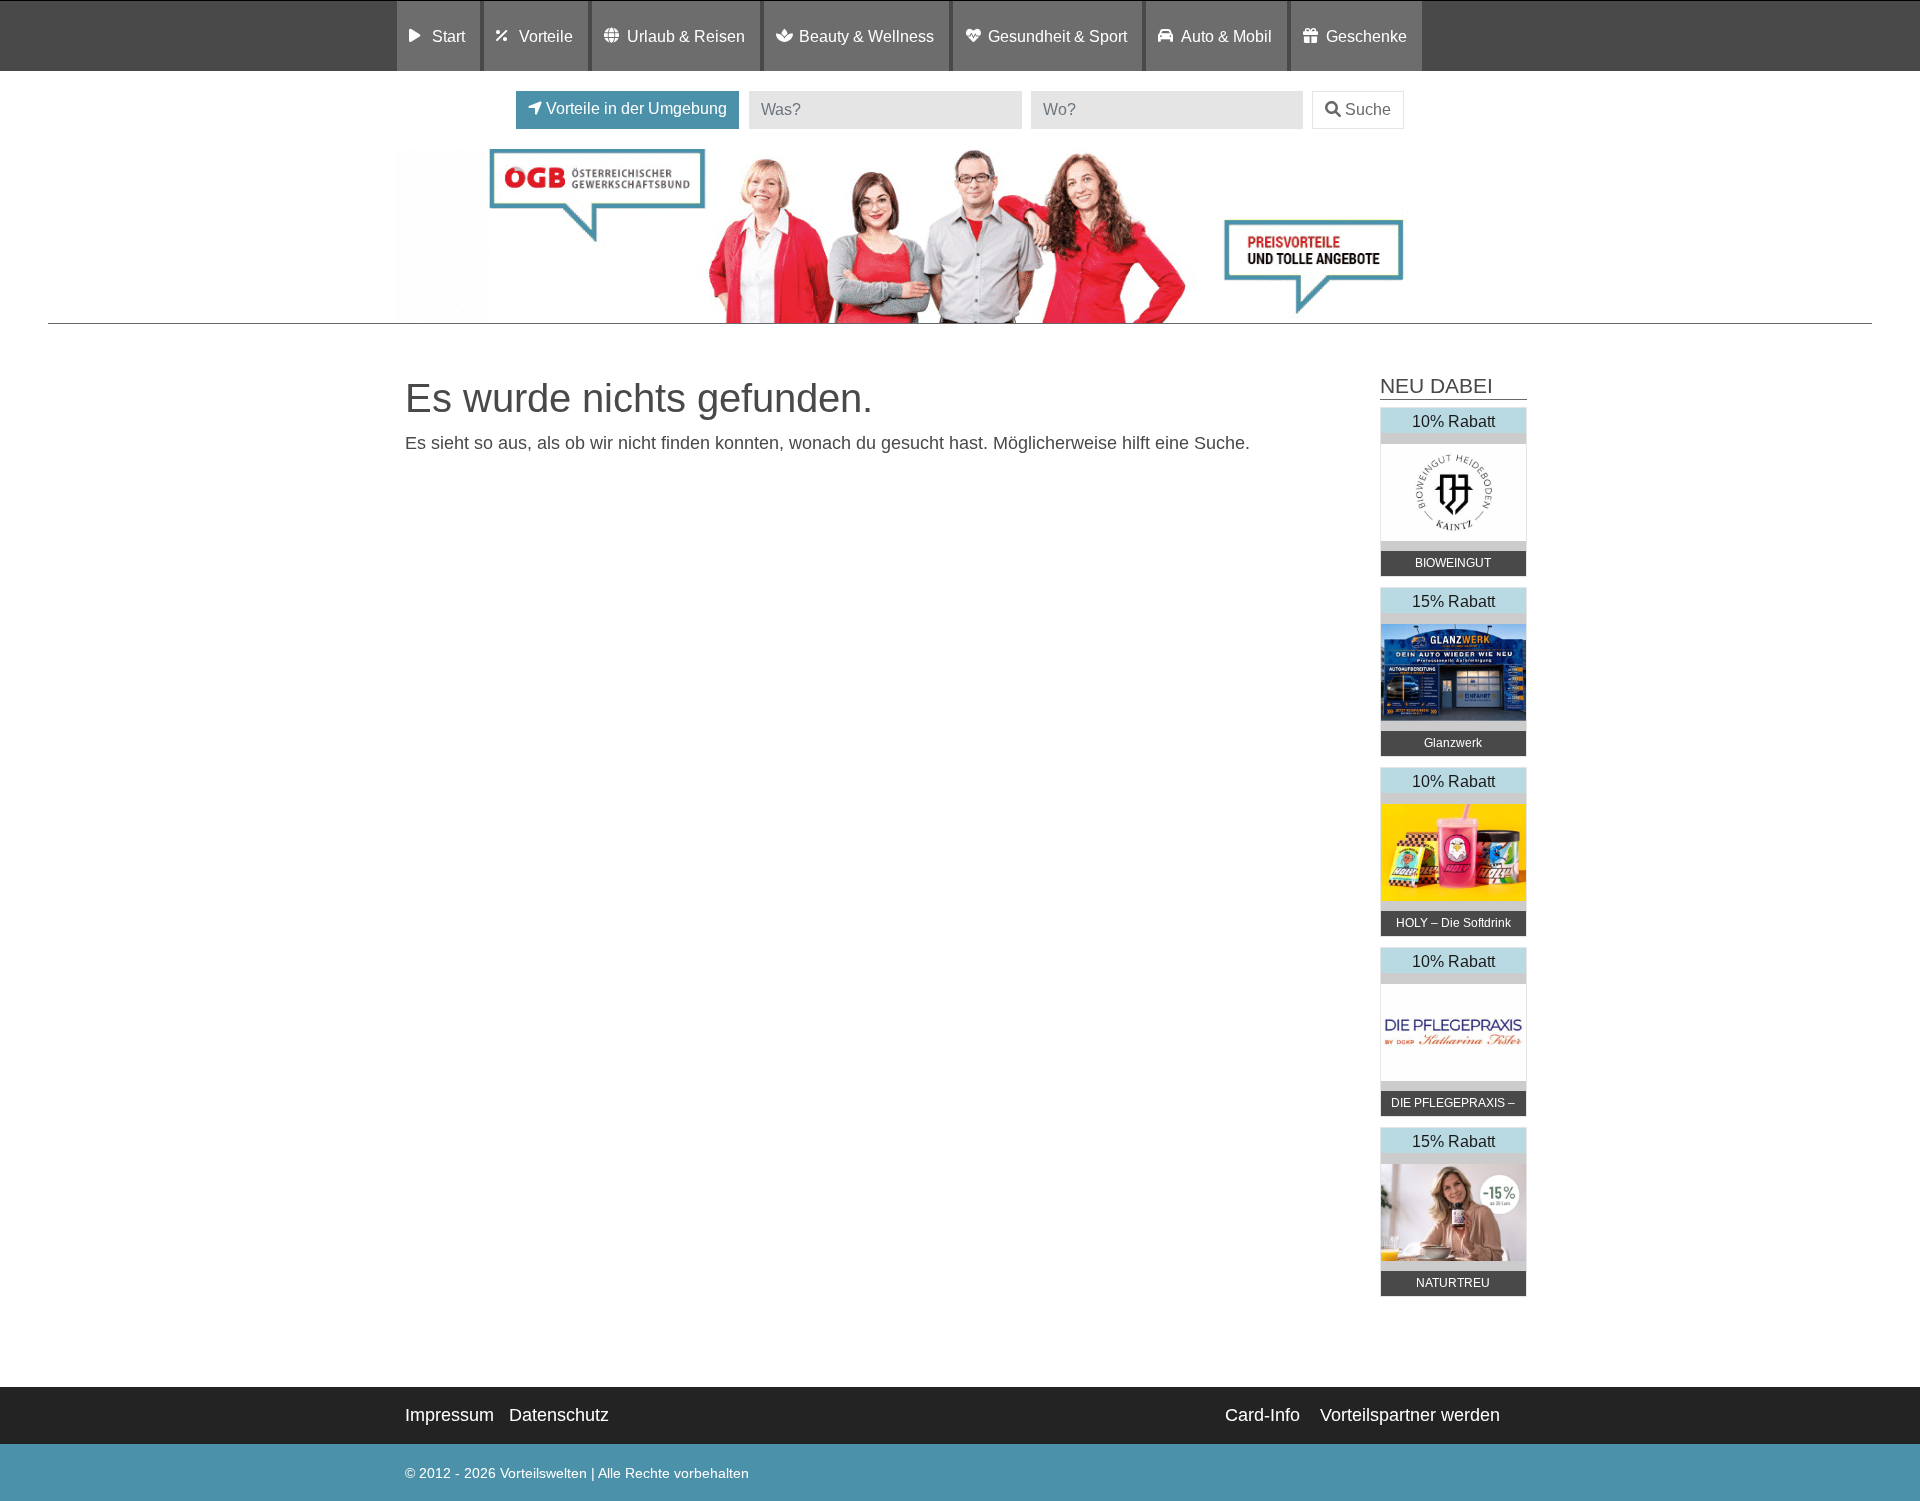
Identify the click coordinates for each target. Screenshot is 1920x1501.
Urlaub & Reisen (686, 36)
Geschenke (1366, 36)
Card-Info (1262, 1415)
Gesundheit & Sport (1057, 36)
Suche (1368, 109)
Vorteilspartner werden (1410, 1415)
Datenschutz (559, 1415)
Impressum (449, 1415)
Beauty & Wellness (866, 36)
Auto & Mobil (1226, 36)
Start (448, 36)
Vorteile (546, 36)
